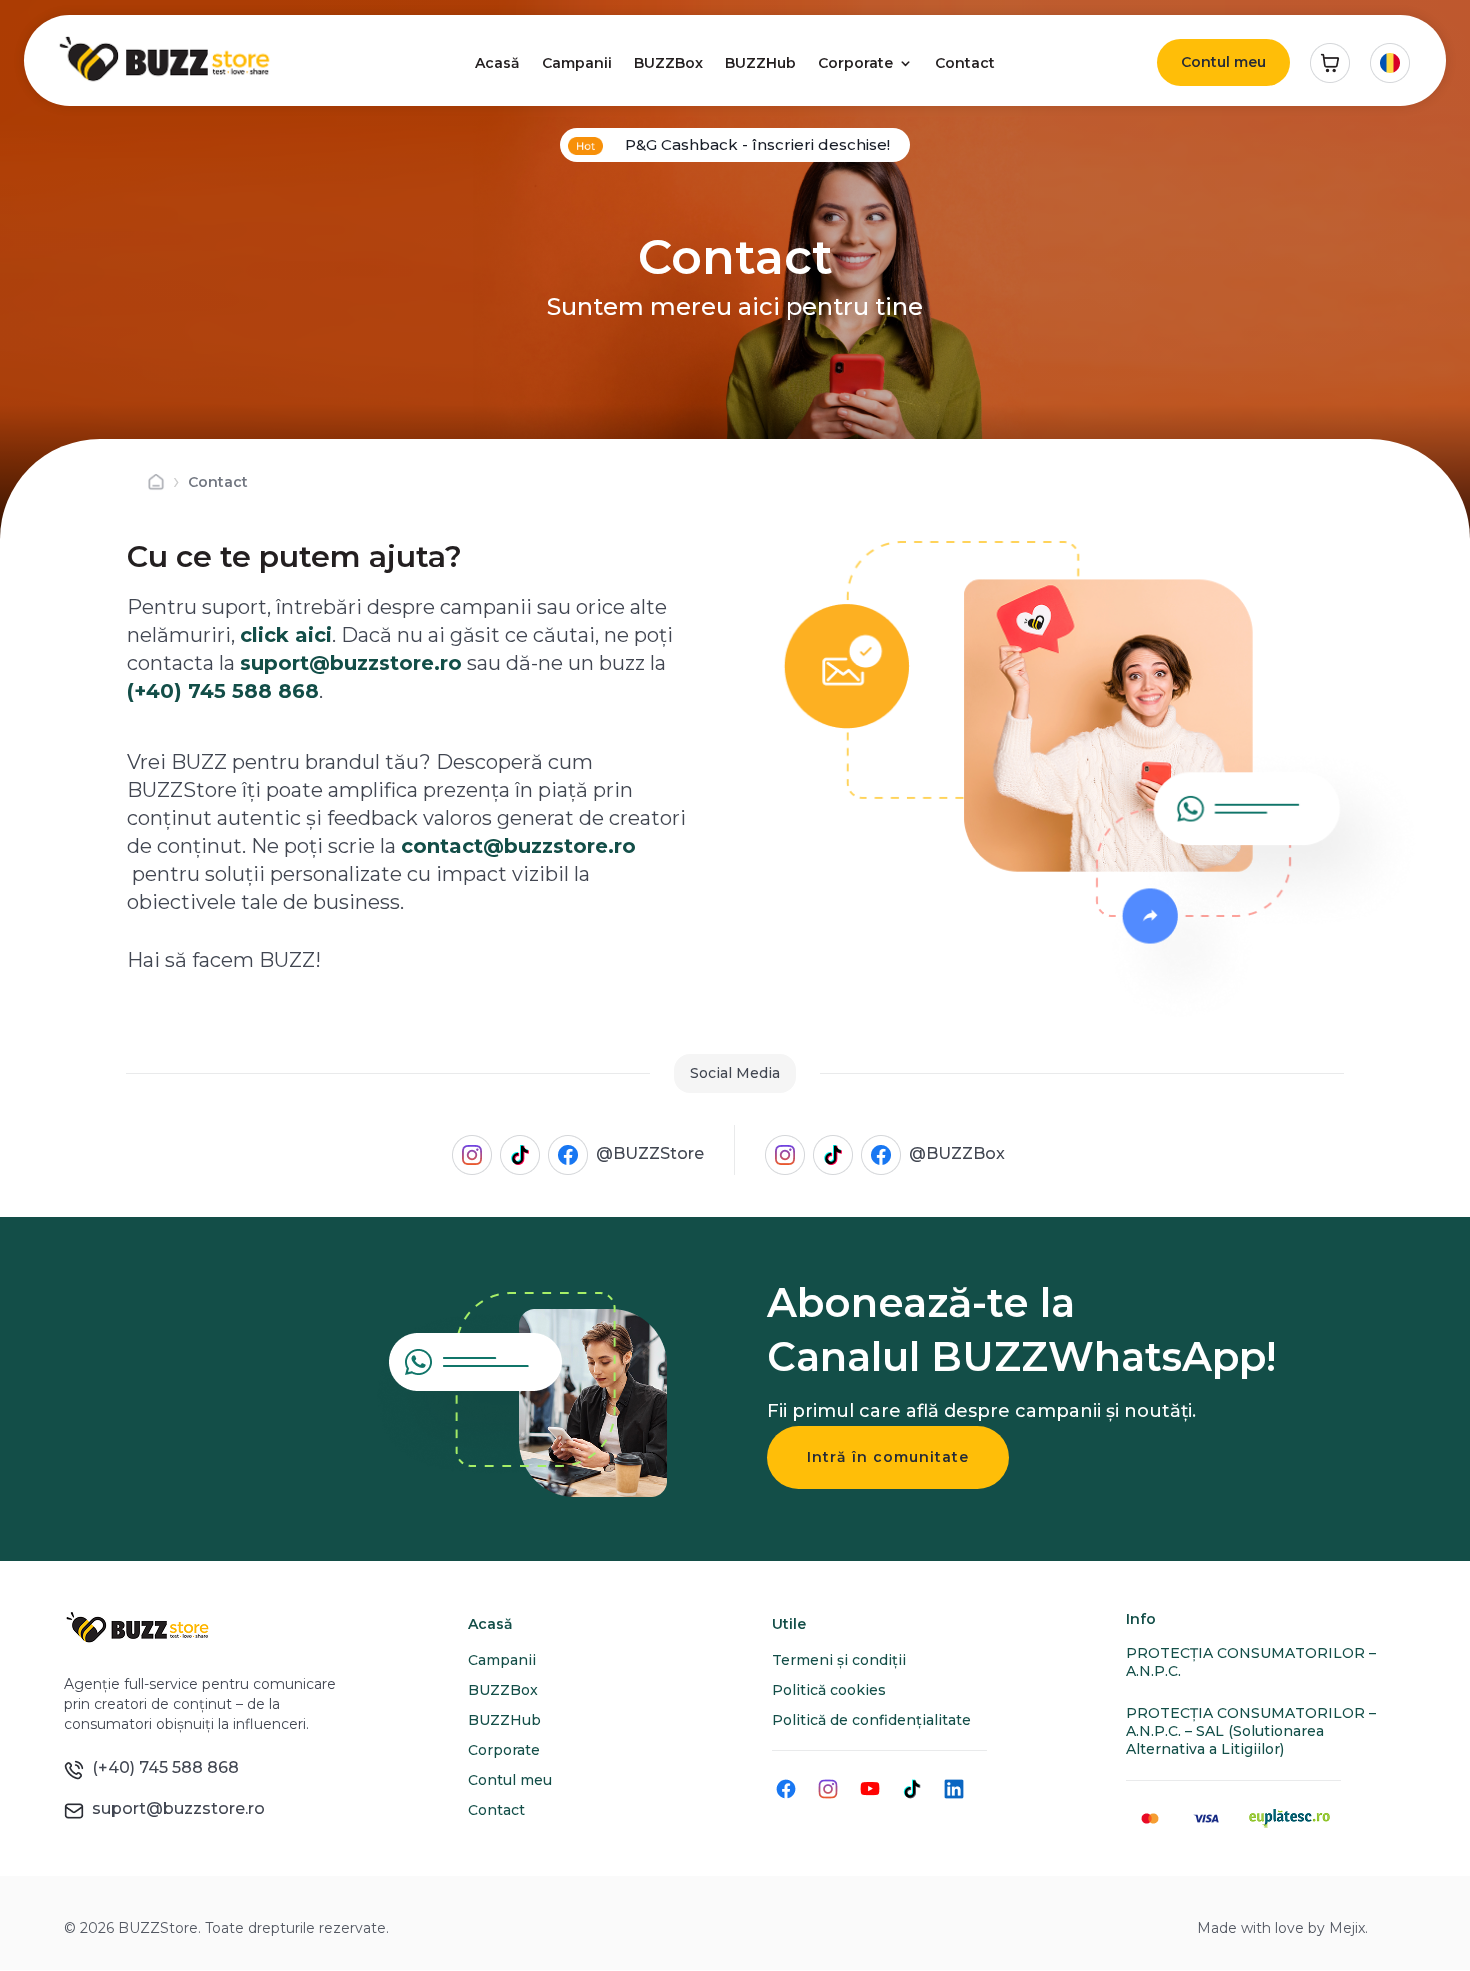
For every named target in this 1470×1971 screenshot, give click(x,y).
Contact (965, 63)
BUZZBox (668, 63)
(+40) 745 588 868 (223, 691)
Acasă (497, 63)
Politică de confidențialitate (871, 1720)
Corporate (855, 63)
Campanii (577, 63)
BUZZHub (760, 63)
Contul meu (1223, 62)
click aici (286, 635)
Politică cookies (829, 1690)
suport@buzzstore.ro (174, 1808)
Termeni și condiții (839, 1660)
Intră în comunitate (888, 1457)
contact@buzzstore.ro (518, 846)
